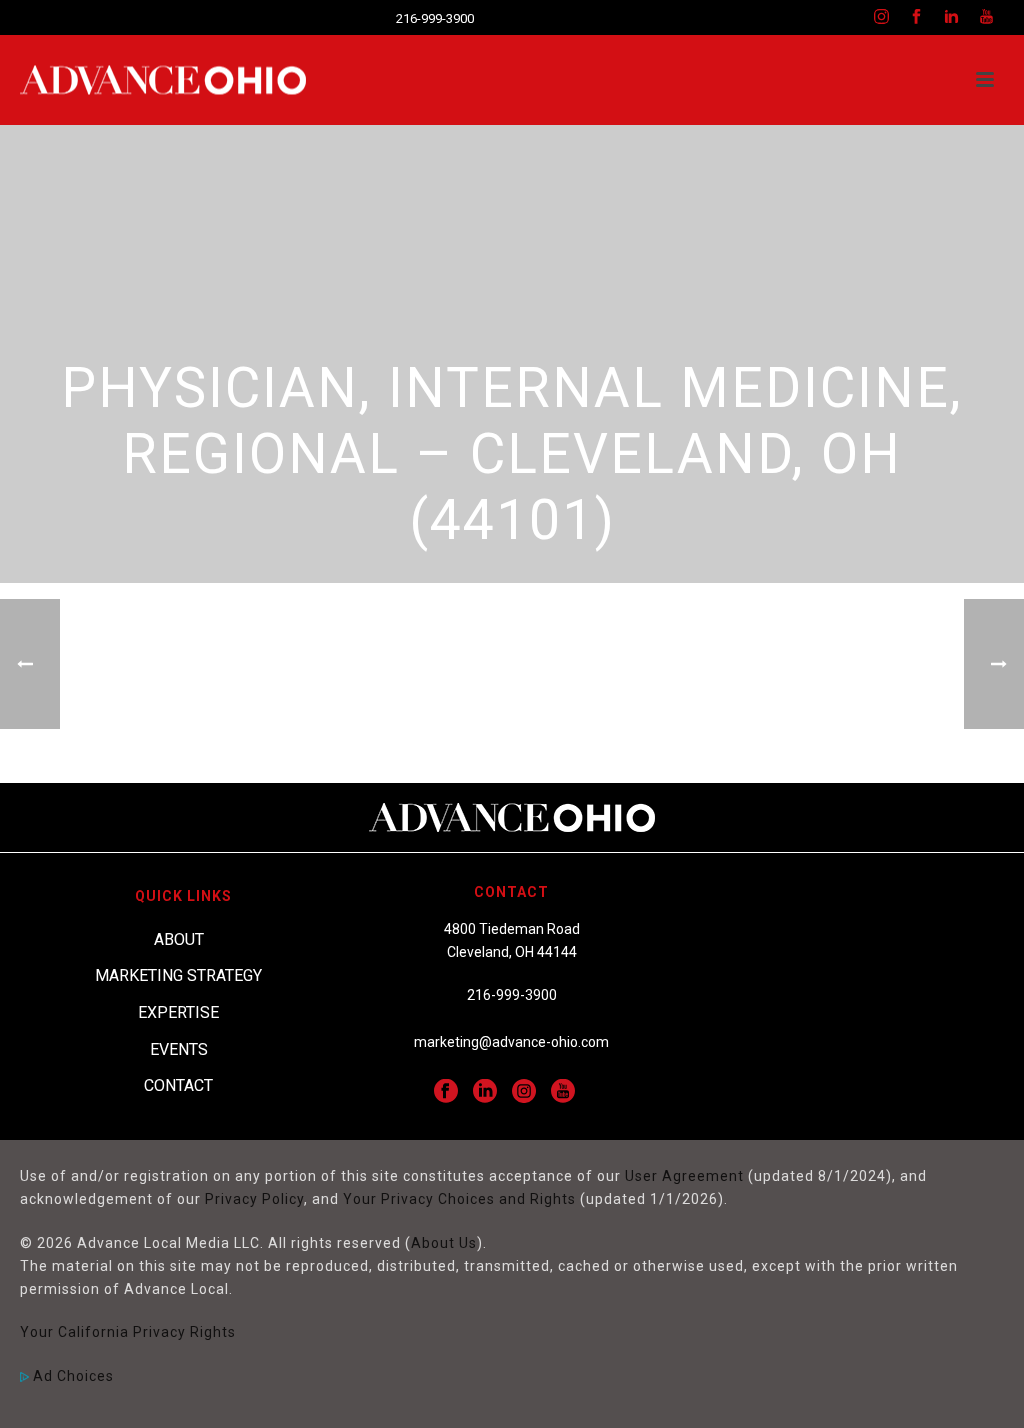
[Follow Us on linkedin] (485, 1092)
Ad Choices (71, 1376)
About (179, 939)
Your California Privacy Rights (128, 1332)
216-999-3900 (435, 18)
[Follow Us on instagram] (524, 1092)
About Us (444, 1243)
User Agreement (684, 1176)
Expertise (178, 1012)
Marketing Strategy (178, 975)
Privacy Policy (254, 1199)
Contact (178, 1085)
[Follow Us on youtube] (563, 1092)
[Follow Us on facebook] (446, 1092)
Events (179, 1049)
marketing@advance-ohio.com (511, 1042)
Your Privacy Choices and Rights (459, 1199)
